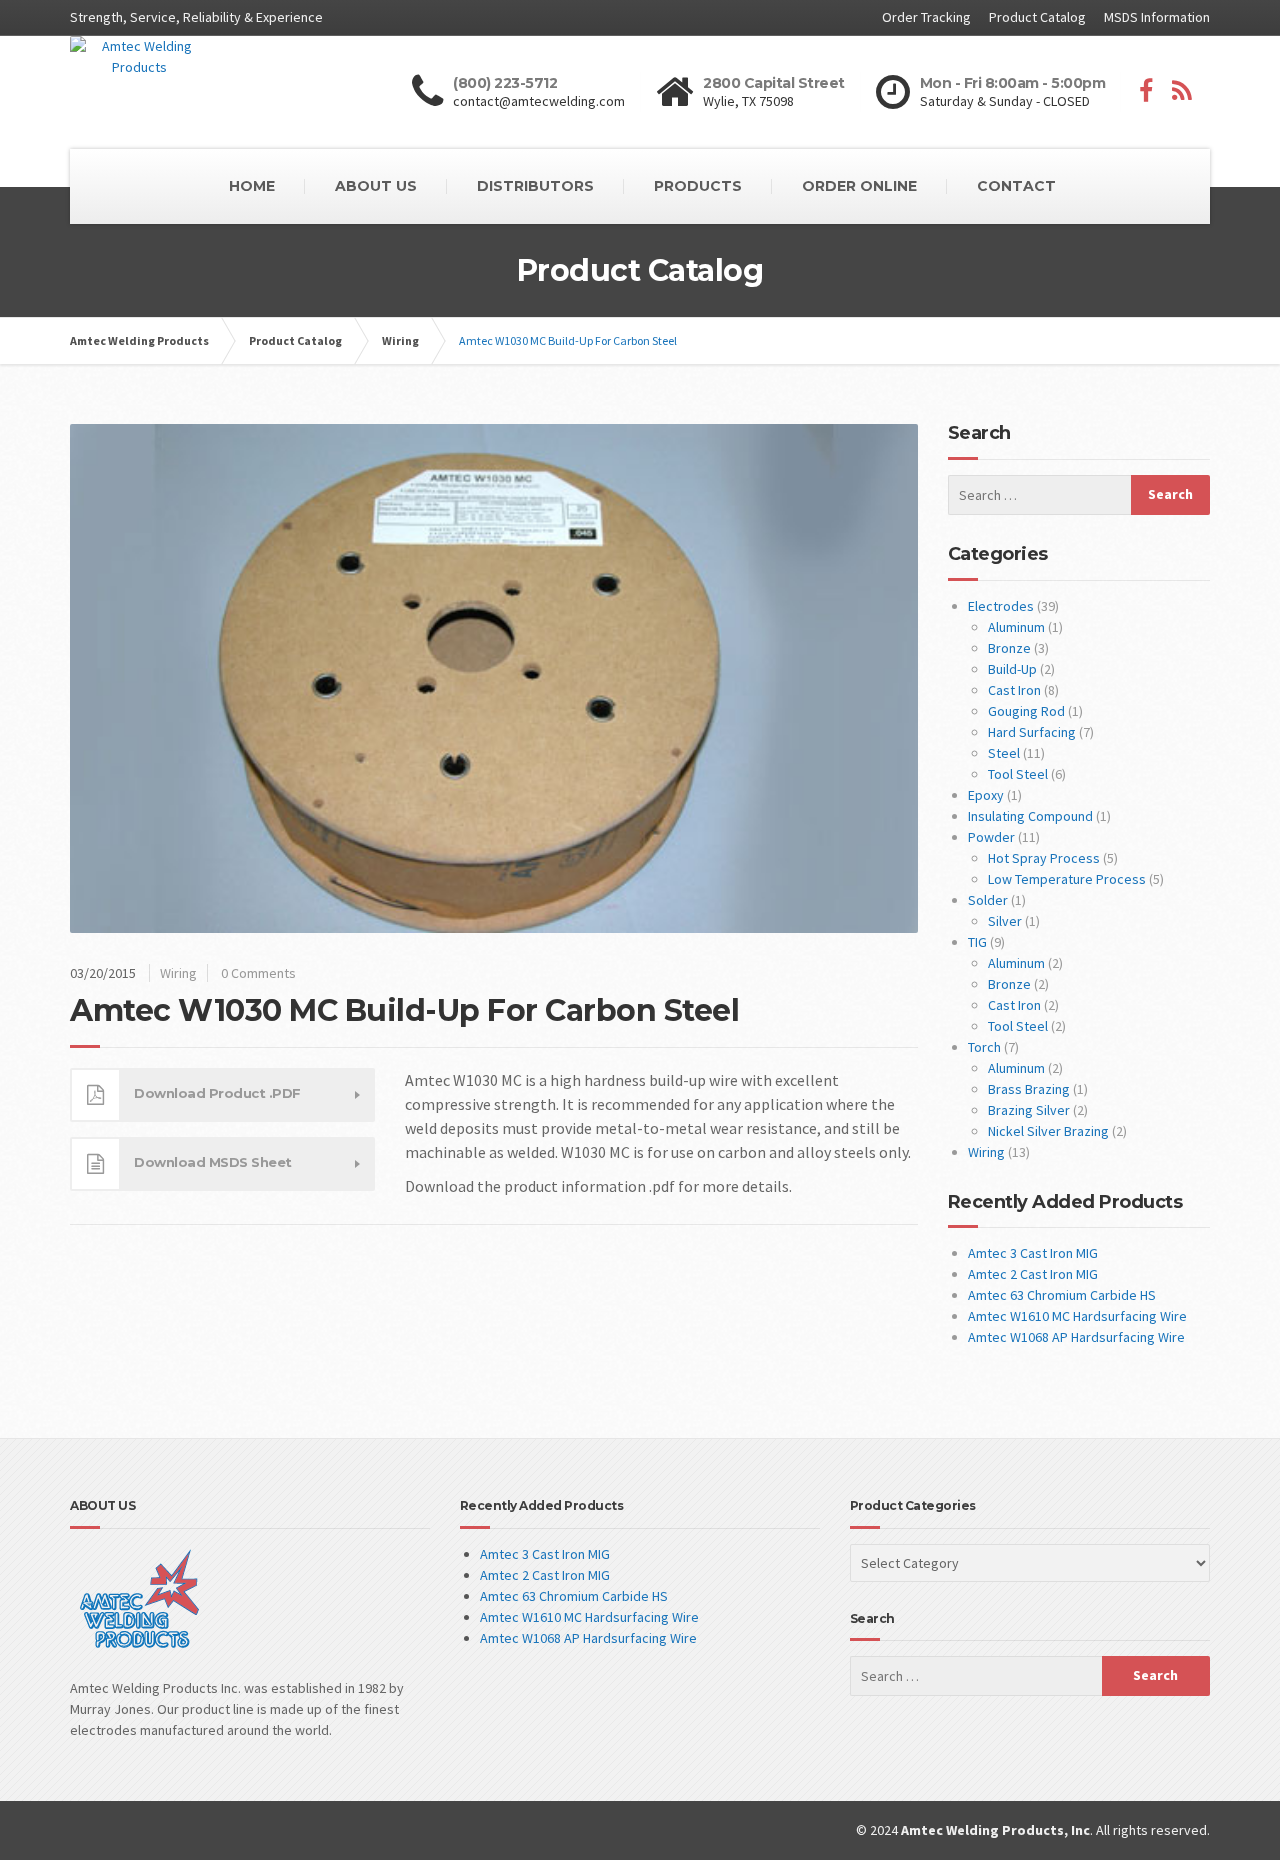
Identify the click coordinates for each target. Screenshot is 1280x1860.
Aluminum (1016, 627)
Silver (1005, 921)
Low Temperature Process (1067, 879)
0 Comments (258, 973)
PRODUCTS (698, 186)
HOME (252, 186)
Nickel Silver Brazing (1048, 1131)
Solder (988, 900)
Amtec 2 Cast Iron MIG (1033, 1274)
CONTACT (1016, 186)
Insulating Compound (1030, 816)
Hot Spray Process (1044, 858)
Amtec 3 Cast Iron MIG (1033, 1253)
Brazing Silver (1029, 1110)
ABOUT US (376, 186)
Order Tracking (926, 17)
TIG (977, 942)
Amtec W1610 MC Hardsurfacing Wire (1077, 1316)
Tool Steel (1018, 774)
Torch (984, 1047)
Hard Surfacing (1032, 732)
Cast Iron (1014, 690)
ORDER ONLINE (859, 186)
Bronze (1009, 648)
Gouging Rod (1026, 711)
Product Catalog (1037, 17)
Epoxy (986, 795)
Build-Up (1012, 669)
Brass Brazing (1029, 1089)
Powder (991, 837)
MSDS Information (1157, 17)
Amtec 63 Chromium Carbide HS (1062, 1295)
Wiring (178, 973)
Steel (1004, 753)
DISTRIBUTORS (535, 186)
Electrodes (1001, 606)
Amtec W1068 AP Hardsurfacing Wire (1076, 1337)
